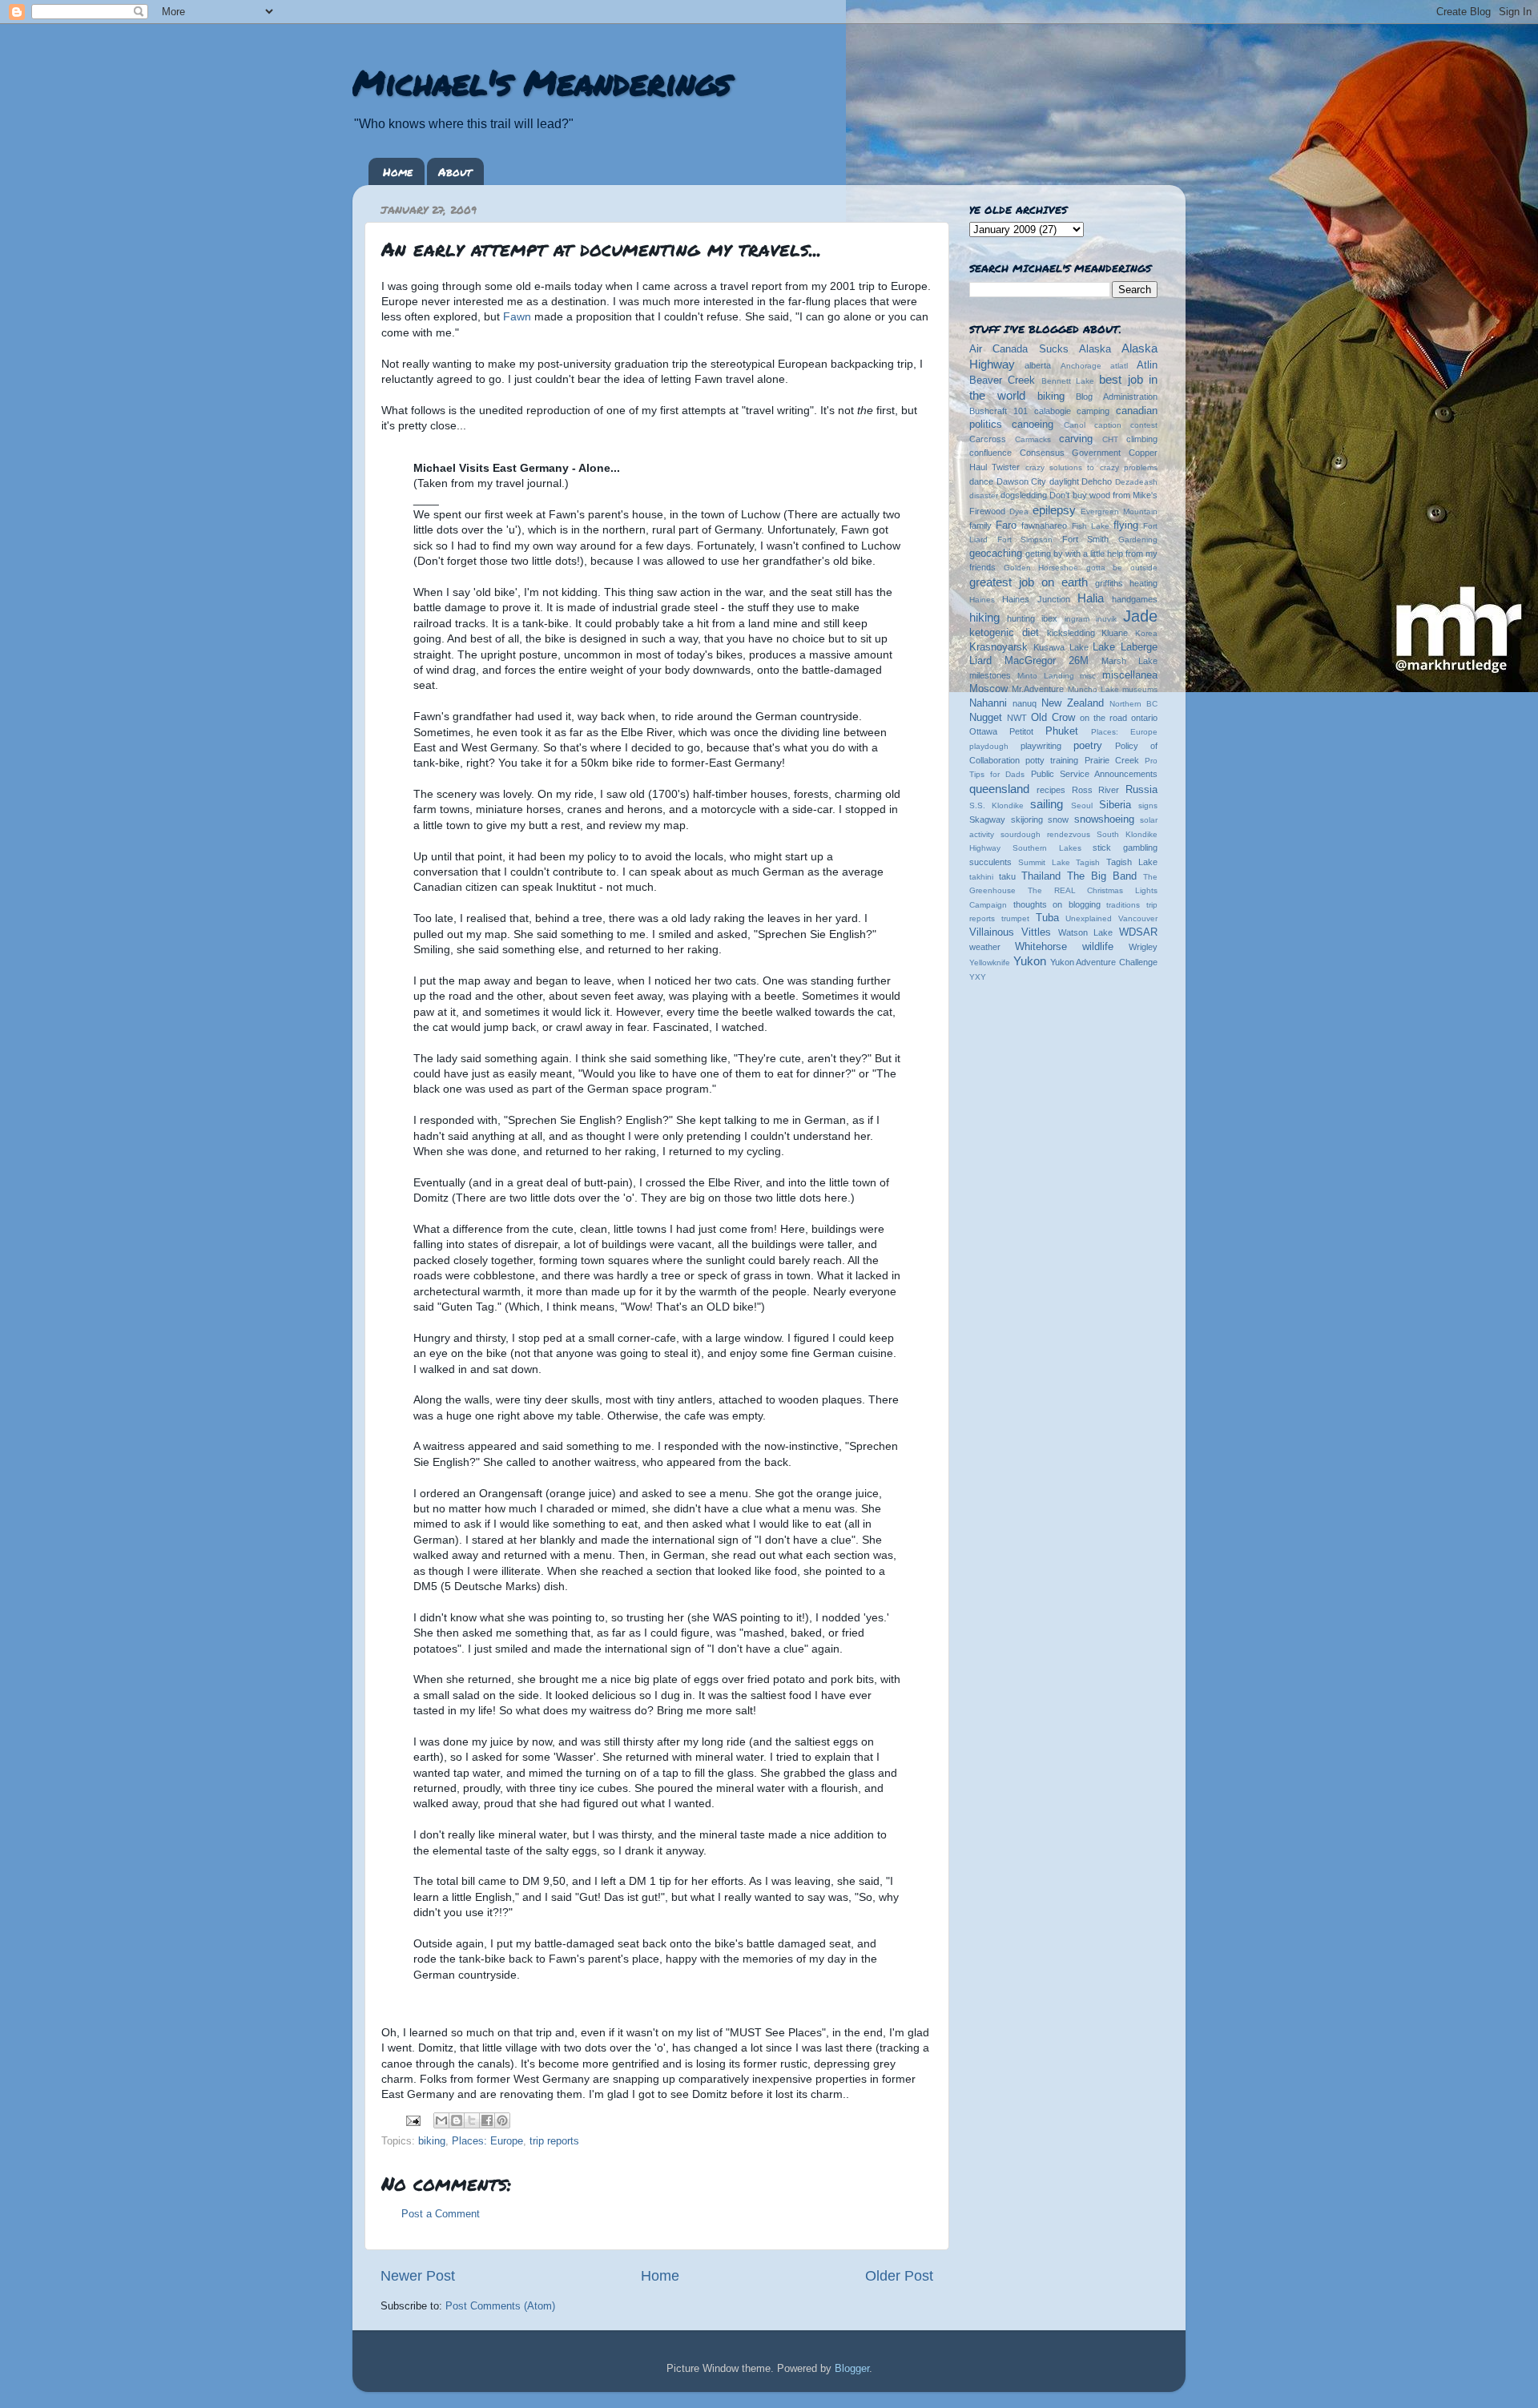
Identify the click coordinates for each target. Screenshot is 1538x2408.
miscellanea (1130, 675)
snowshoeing (1104, 819)
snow (1058, 819)
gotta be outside (1122, 568)
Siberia (1115, 805)
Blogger (852, 2369)
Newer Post (418, 2276)
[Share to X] (472, 2120)
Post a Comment (441, 2214)
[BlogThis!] (457, 2120)
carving (1076, 439)
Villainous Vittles (1010, 932)
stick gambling (1125, 848)
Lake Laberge (1125, 647)
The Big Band (1102, 876)
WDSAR (1138, 932)
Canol (1075, 425)
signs (1148, 805)
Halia (1091, 598)
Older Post (899, 2276)
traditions (1123, 905)
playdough (989, 746)
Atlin (1147, 365)
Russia (1141, 790)
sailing (1047, 804)
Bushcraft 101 (998, 411)
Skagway (987, 819)
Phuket (1062, 731)
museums (1140, 689)
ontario (1144, 718)
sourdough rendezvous (1045, 834)
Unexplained (1089, 918)
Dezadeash (1136, 482)
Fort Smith (1086, 539)
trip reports (554, 2141)
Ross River (1096, 790)
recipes (1051, 790)
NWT (1017, 718)
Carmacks (1033, 439)
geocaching (996, 554)
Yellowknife (990, 962)
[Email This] (441, 2120)
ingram (1077, 619)
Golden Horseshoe (1041, 568)
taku (1007, 876)
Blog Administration (1117, 397)
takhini (981, 877)
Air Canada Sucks (1019, 349)
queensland (999, 789)
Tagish (1088, 862)
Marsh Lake (1129, 661)
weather (985, 947)
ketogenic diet (1004, 633)
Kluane (1115, 633)
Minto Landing (1046, 676)
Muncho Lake (1093, 689)
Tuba (1047, 918)
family (980, 525)
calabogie (1053, 411)
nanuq (1025, 703)
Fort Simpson (1025, 540)
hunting (1021, 618)
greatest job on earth (1029, 582)
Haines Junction (1036, 599)
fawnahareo (1044, 525)
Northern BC (1133, 704)
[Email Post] (413, 2120)
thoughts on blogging (1057, 904)
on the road (1103, 718)
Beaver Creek (1002, 381)
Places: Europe (487, 2141)
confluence (990, 453)
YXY (978, 977)
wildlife (1098, 947)
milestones (990, 675)
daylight (1064, 481)
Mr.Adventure (1038, 689)
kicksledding (1071, 633)
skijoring (1027, 819)
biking (432, 2141)
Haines (982, 600)
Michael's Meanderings (542, 82)
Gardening (1138, 540)
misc (1088, 676)
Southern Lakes (1047, 848)
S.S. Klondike (996, 805)
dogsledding (1024, 495)
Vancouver (1138, 918)
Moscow (988, 689)
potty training (1052, 760)
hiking (984, 617)
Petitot (1021, 731)
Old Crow (1053, 718)
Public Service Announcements (1094, 774)
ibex (1049, 618)
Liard (980, 661)
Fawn (519, 316)
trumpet (1015, 918)
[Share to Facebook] (487, 2120)
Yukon (1030, 961)
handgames (1135, 599)
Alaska (1095, 349)
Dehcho (1097, 481)
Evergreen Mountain (1119, 511)
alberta (1038, 365)
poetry (1088, 746)
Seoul (1082, 805)
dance (981, 481)
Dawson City (1022, 481)
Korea (1146, 633)
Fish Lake (1091, 526)
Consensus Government (1071, 453)
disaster (984, 495)
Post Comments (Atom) (500, 2306)
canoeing (1033, 425)
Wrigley (1143, 947)
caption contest (1126, 425)
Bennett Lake (1068, 381)
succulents (990, 862)
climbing (1142, 439)
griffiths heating (1126, 583)
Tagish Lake (1132, 862)
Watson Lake (1086, 932)
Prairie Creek (1112, 760)
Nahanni (988, 703)
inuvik (1106, 619)
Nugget (986, 718)
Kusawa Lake (1061, 647)
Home (398, 171)
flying (1126, 525)
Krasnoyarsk (998, 647)
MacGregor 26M (1047, 661)
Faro (1006, 525)
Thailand (1041, 876)
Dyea (1019, 511)
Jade (1140, 616)
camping (1093, 411)
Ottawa (983, 731)
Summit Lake (1044, 862)
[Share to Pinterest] (502, 2120)
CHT (1110, 439)
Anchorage (1081, 366)
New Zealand (1073, 703)
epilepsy (1054, 510)
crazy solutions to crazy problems (1091, 467)
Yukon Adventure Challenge (1104, 962)
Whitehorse (1041, 947)
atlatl (1119, 366)
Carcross (988, 439)
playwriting (1041, 746)
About (455, 171)
